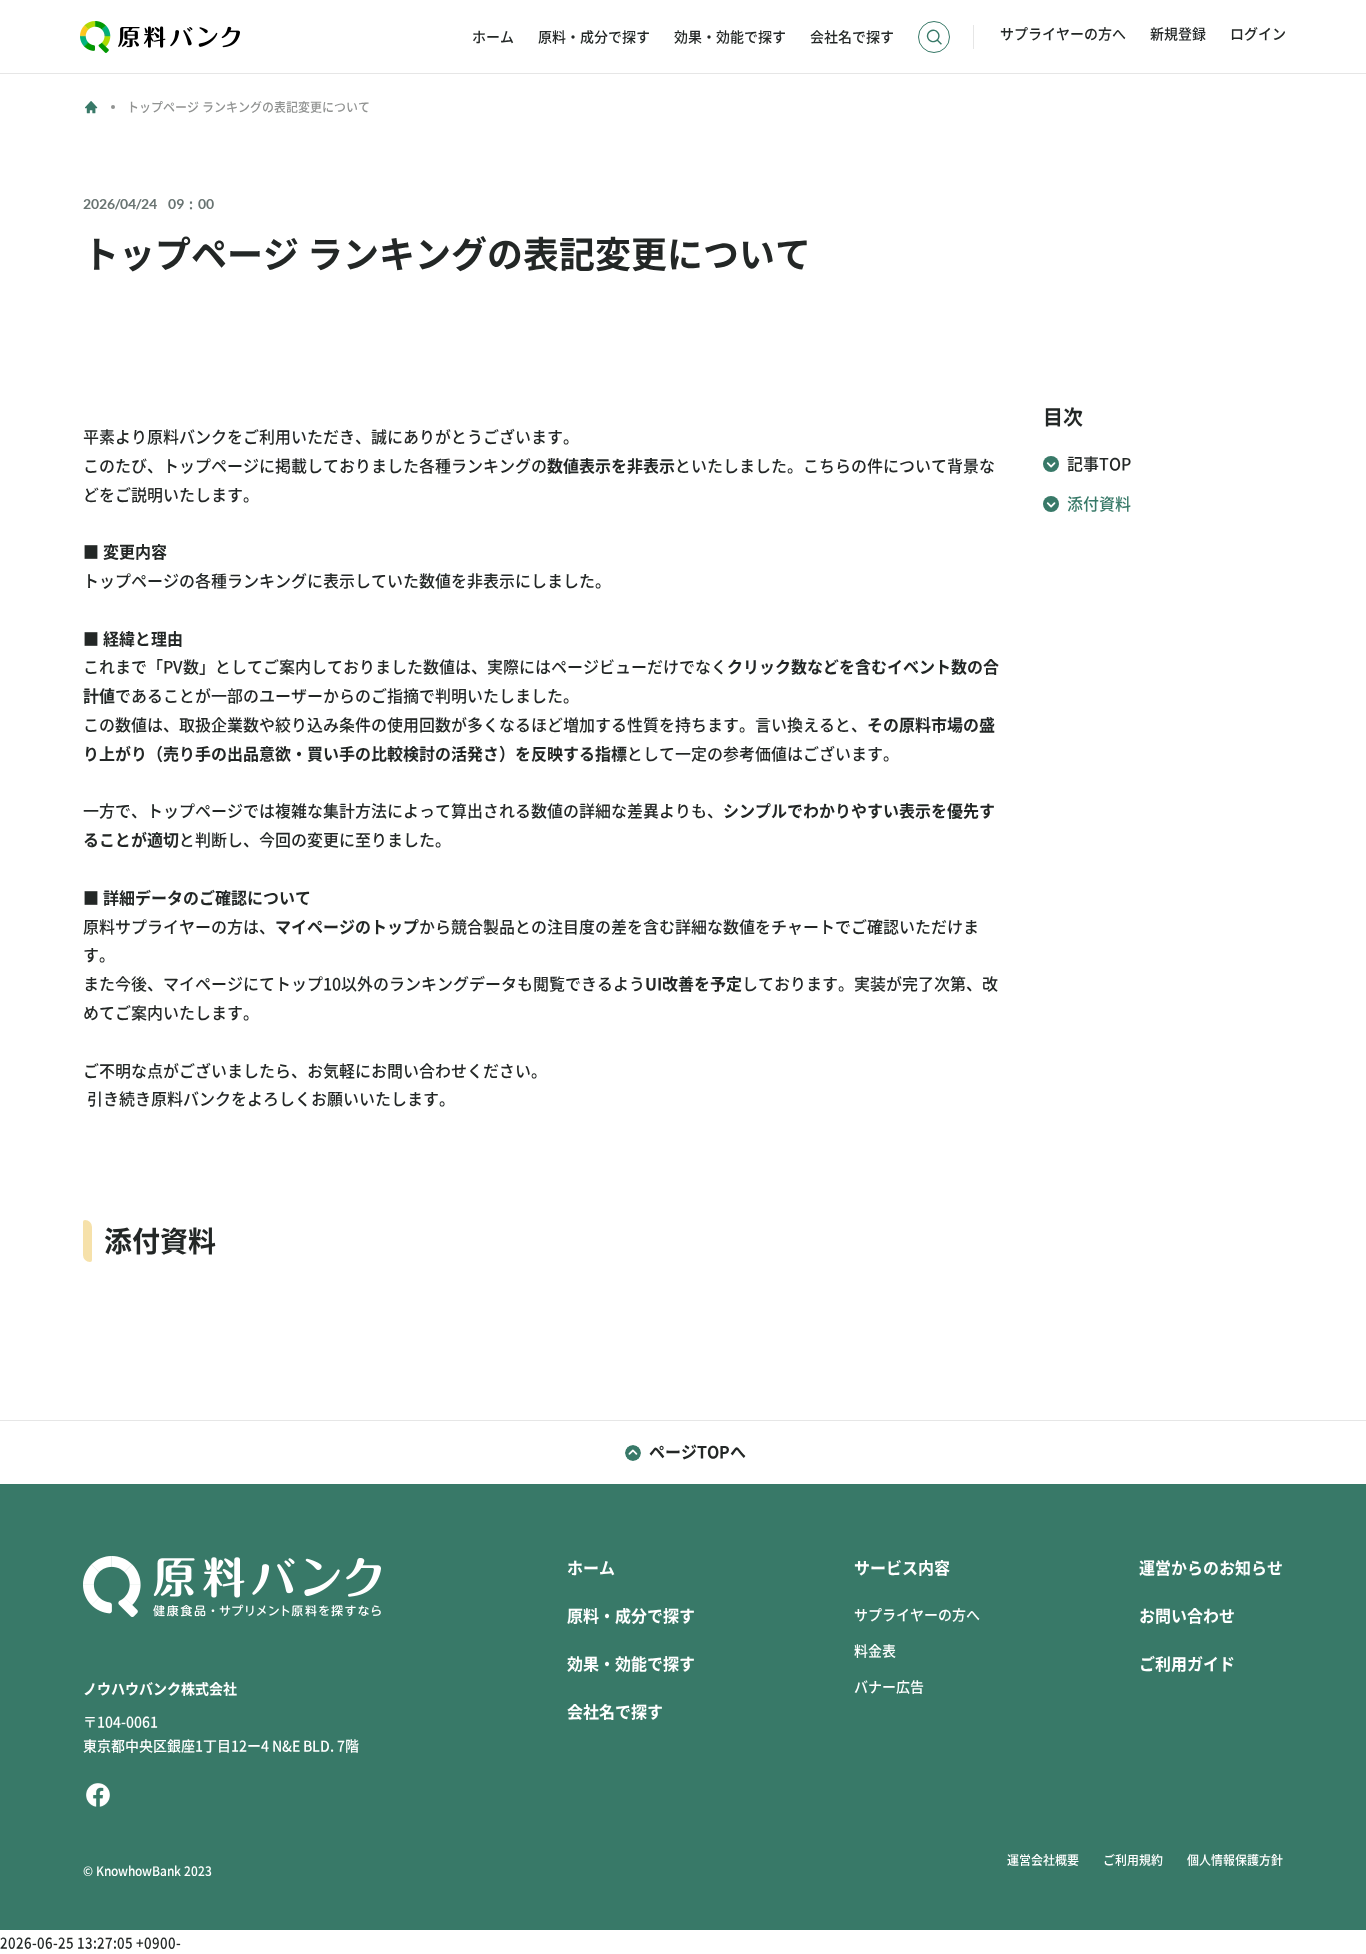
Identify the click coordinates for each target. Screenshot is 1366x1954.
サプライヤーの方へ (1063, 34)
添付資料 (1099, 504)
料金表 (875, 1651)
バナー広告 (889, 1687)
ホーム (493, 37)
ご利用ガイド (1187, 1664)
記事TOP (1099, 464)
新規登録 (1178, 34)
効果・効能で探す (730, 37)
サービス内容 (902, 1568)
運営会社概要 (1043, 1860)
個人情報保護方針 (1235, 1860)
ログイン (1258, 34)
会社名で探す (852, 37)
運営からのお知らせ (1211, 1568)
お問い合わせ (1187, 1616)
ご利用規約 (1133, 1860)
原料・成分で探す (594, 37)
